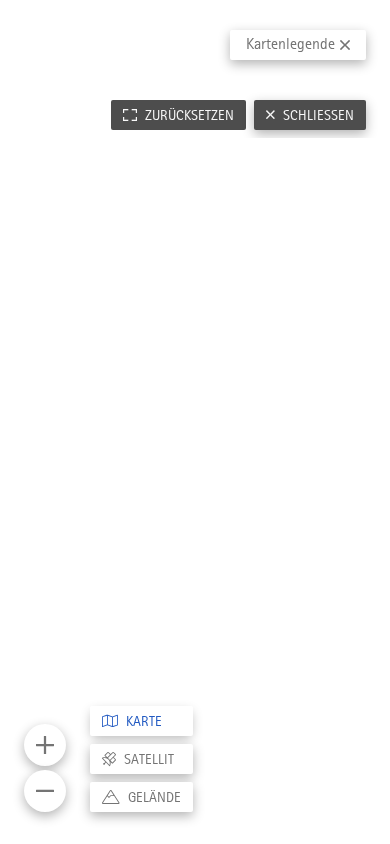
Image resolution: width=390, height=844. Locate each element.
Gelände (154, 797)
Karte (144, 721)
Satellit (149, 759)
